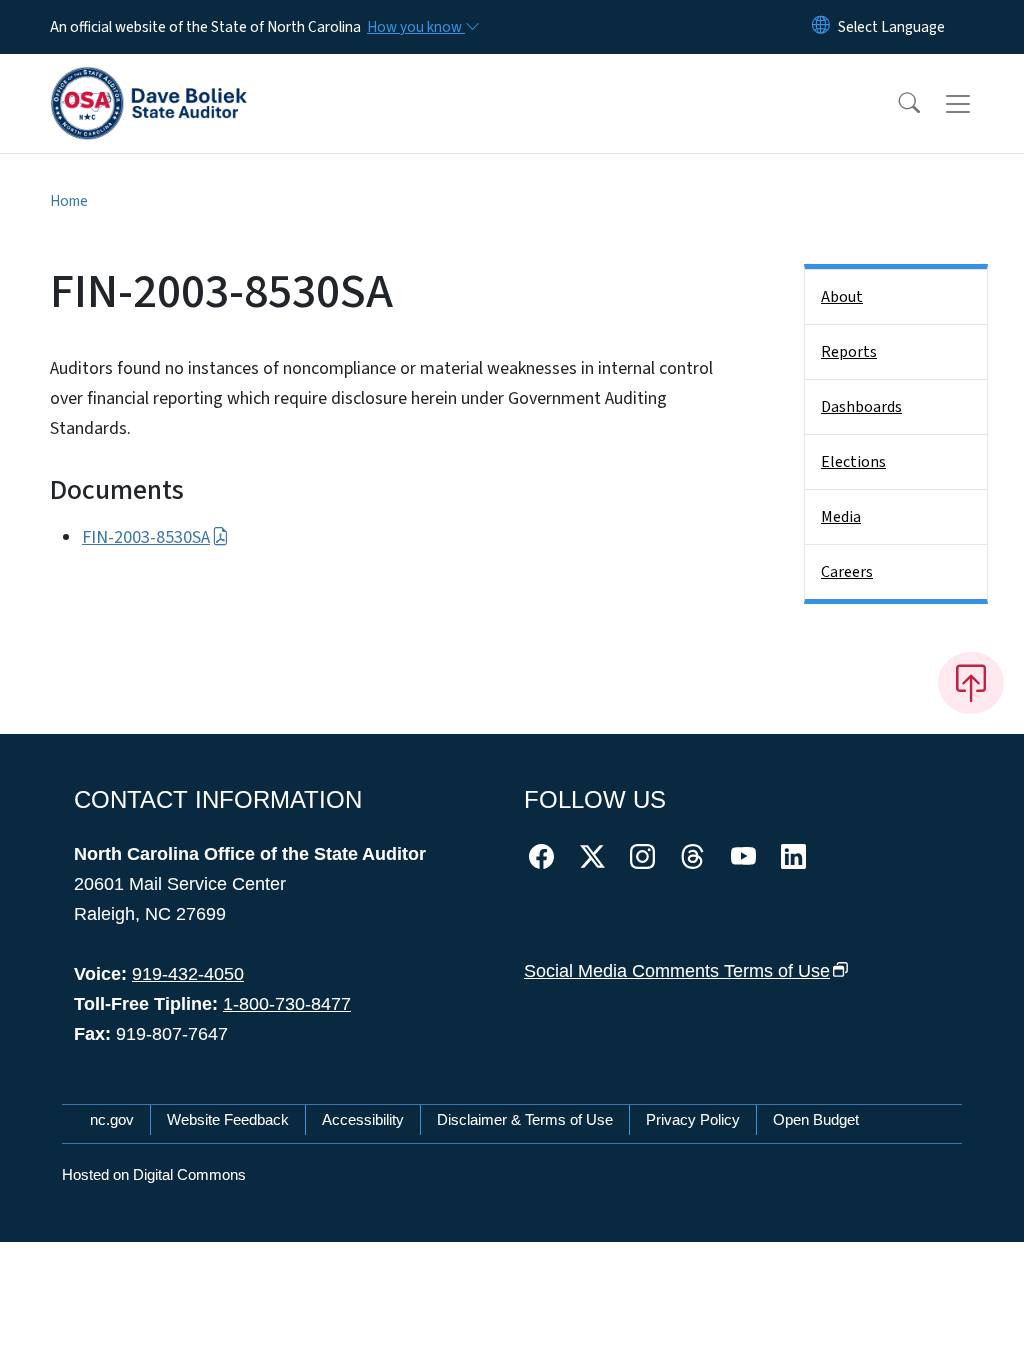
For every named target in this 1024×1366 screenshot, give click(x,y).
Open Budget (816, 1119)
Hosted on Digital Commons (154, 1174)
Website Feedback (228, 1119)
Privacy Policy (693, 1119)
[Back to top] (971, 683)
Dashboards (861, 407)
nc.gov (112, 1119)
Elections (853, 462)
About (842, 297)
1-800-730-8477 (287, 1004)
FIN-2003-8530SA (146, 537)
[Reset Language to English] (821, 27)
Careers (847, 572)
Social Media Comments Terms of (677, 971)
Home (69, 201)
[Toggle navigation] (977, 104)
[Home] (149, 81)
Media (841, 517)
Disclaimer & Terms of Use (525, 1119)
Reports (849, 352)
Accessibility (363, 1119)
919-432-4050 (188, 974)
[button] (896, 104)
